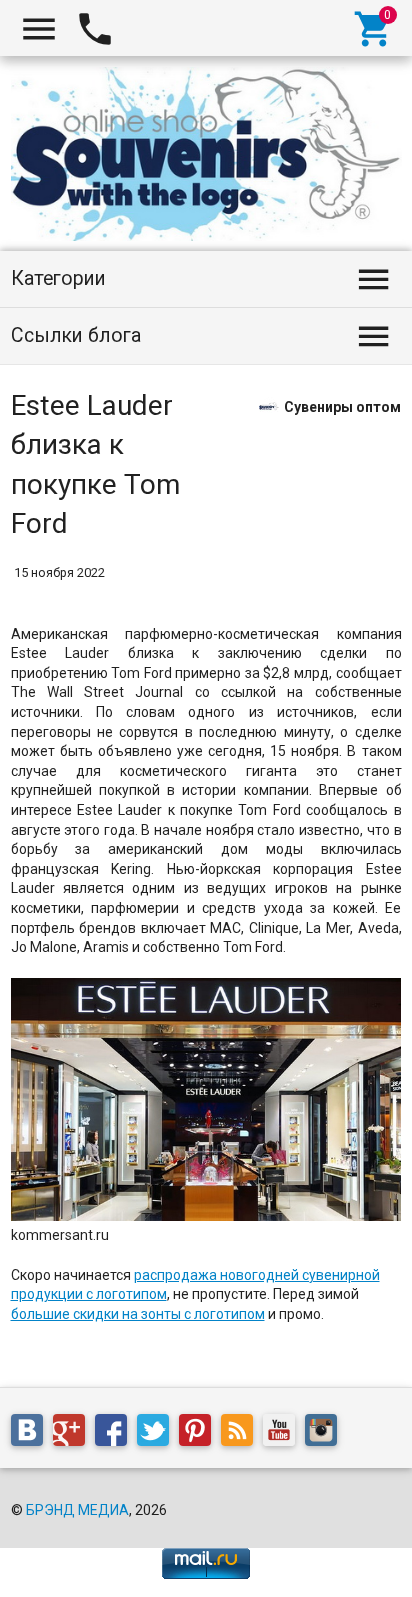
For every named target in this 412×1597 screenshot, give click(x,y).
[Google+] (74, 1433)
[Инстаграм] (326, 1433)
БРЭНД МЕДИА (77, 1510)
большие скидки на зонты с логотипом (138, 1314)
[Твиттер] (158, 1433)
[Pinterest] (200, 1433)
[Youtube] (284, 1433)
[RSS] (242, 1433)
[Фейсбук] (116, 1433)
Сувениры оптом (342, 406)
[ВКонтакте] (32, 1433)
